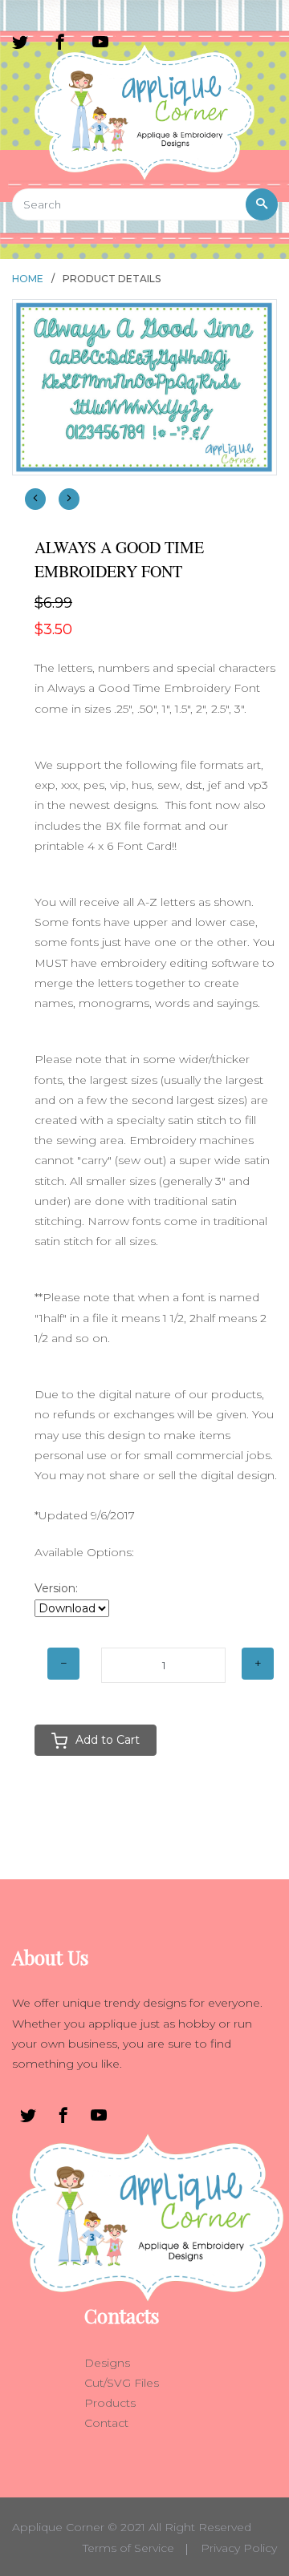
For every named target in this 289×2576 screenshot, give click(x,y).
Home (28, 279)
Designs (107, 2363)
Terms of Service (128, 2548)
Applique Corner (58, 2527)
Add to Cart (108, 1740)
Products (110, 2403)
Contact (106, 2423)
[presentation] (35, 499)
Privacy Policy (239, 2548)
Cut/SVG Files (122, 2383)
